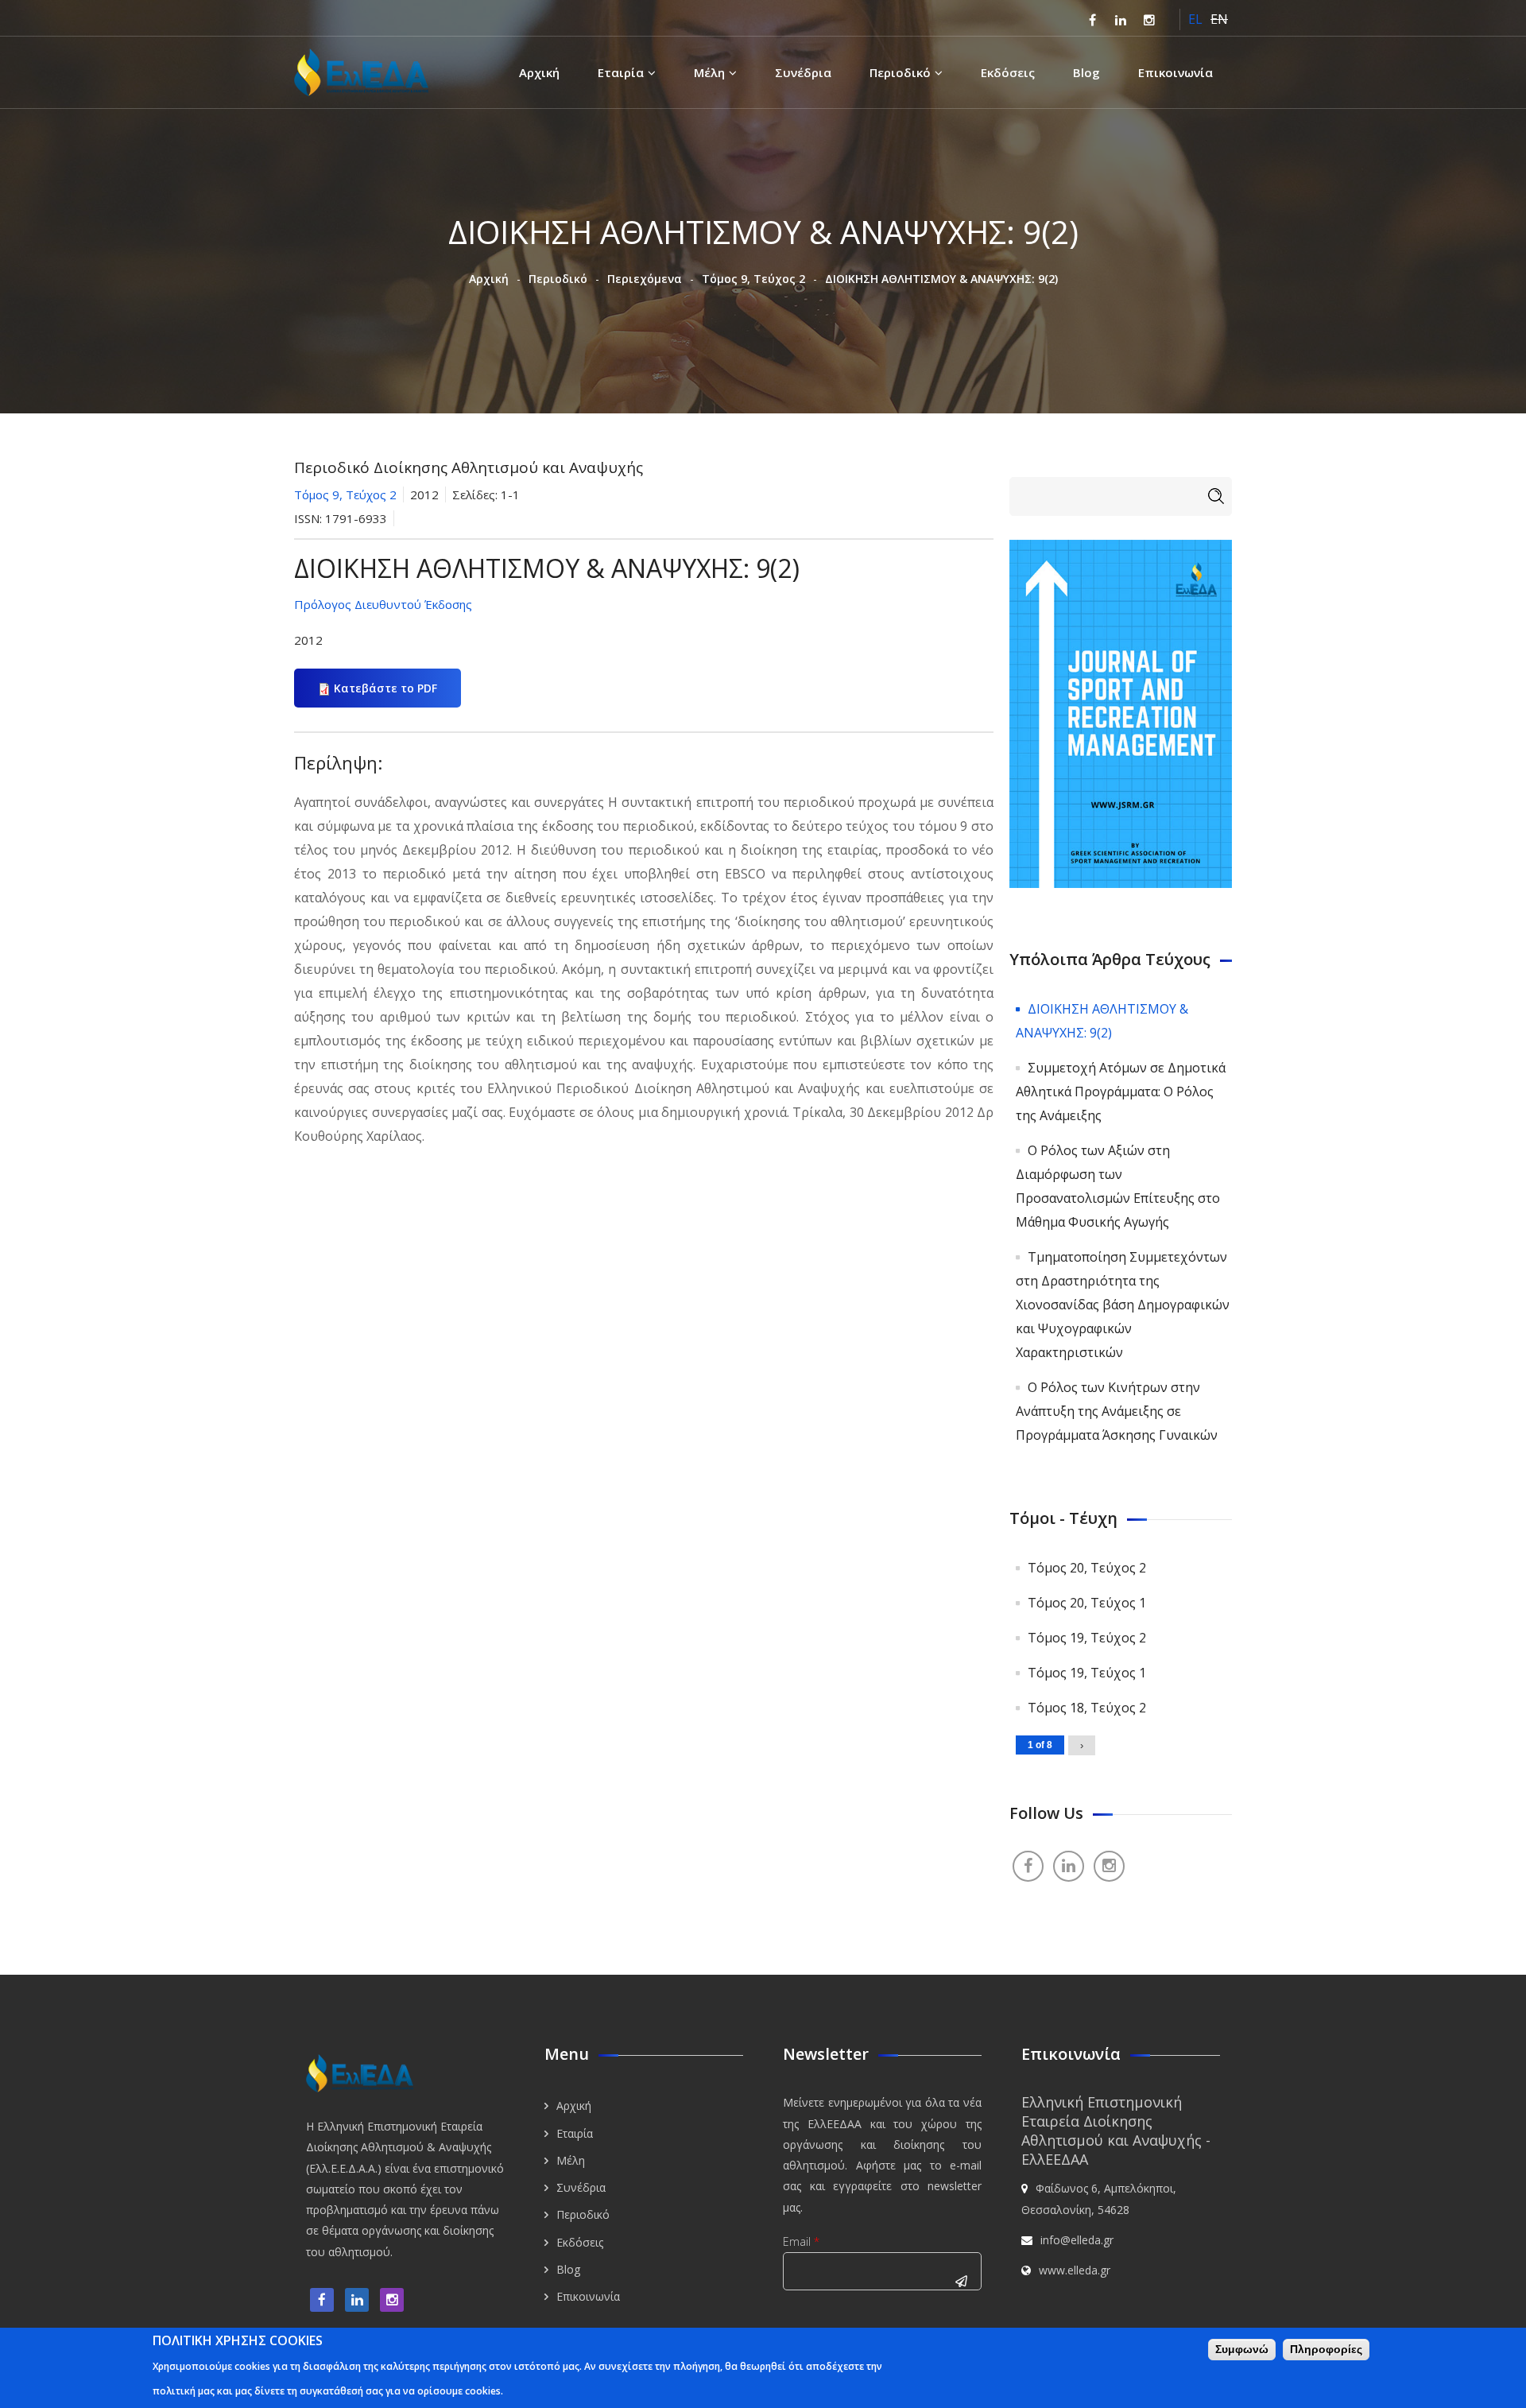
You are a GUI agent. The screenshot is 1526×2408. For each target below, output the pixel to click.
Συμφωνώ (1242, 2349)
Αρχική (539, 72)
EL (1195, 19)
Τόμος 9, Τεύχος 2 (753, 279)
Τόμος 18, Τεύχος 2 (1087, 1708)
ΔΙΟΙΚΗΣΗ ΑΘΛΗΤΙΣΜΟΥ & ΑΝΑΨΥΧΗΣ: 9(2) (1102, 1021)
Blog (1086, 72)
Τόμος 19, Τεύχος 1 (1087, 1673)
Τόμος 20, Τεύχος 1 (1087, 1603)
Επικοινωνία (1175, 72)
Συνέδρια (803, 72)
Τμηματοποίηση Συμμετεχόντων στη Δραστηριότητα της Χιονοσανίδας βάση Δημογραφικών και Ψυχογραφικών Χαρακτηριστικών (1123, 1305)
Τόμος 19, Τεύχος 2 (1087, 1638)
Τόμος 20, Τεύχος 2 (1087, 1568)
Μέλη (709, 72)
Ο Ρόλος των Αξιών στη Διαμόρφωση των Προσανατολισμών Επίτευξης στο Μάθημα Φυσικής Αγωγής (1118, 1186)
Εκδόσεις (1008, 72)
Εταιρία (621, 72)
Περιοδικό (900, 72)
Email (801, 2241)
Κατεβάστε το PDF (385, 688)
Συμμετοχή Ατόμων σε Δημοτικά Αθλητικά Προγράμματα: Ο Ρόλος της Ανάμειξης (1121, 1092)
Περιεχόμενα (645, 279)
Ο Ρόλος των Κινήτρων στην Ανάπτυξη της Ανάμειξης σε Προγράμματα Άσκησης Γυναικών (1117, 1411)
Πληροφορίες (1326, 2349)
